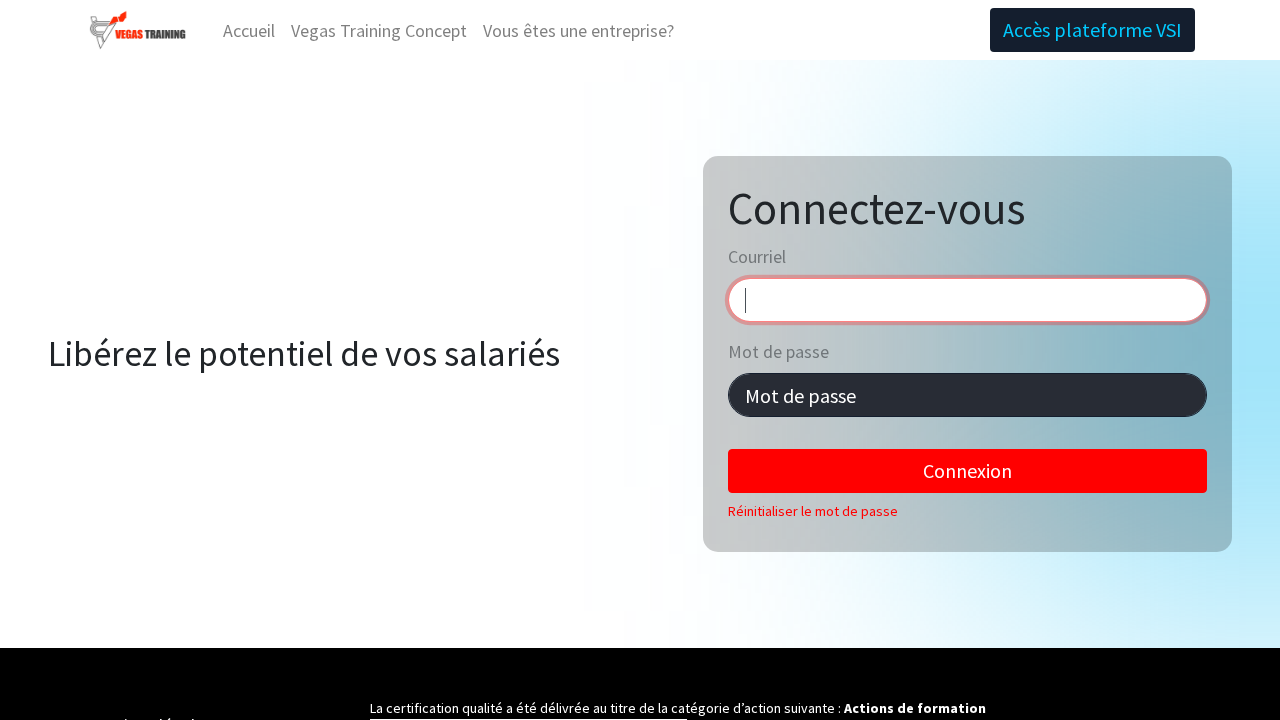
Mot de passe (778, 351)
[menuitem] (249, 30)
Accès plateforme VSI (1092, 29)
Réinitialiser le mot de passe (813, 511)
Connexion (967, 470)
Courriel (757, 256)
